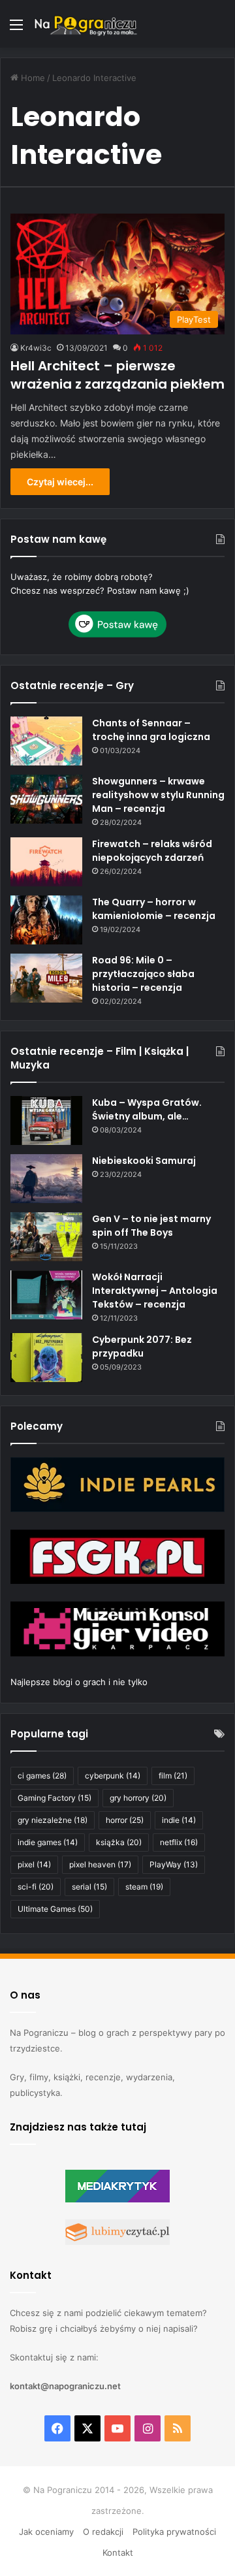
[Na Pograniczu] (85, 24)
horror (125, 1820)
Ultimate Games (55, 1909)
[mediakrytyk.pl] (117, 2199)
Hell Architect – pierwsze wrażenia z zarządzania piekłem (117, 375)
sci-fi (36, 1887)
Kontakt (118, 2552)
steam (144, 1887)
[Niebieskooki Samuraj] (46, 1179)
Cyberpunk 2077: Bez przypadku (142, 1346)
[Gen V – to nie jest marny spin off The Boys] (46, 1237)
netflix (179, 1842)
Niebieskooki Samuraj (144, 1161)
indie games (48, 1842)
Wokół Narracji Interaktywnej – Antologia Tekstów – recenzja (155, 1291)
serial (89, 1887)
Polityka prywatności (174, 2532)
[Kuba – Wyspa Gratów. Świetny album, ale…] (46, 1120)
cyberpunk (113, 1776)
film (173, 1776)
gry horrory (138, 1798)
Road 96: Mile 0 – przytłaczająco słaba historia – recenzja (143, 974)
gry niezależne (53, 1820)
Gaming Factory (55, 1798)
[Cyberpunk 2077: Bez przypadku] (46, 1358)
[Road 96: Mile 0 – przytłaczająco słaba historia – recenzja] (46, 978)
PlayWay (174, 1864)
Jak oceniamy (46, 2532)
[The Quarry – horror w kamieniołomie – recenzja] (46, 920)
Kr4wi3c (36, 348)
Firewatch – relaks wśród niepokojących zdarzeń (152, 851)
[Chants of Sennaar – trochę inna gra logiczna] (46, 741)
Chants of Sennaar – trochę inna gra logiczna (151, 730)
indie (179, 1820)
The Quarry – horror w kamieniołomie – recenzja (154, 909)
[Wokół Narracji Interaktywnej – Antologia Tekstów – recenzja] (46, 1295)
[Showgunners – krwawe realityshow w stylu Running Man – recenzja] (46, 799)
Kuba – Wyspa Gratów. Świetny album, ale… (147, 1109)
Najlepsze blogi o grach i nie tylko (79, 1682)
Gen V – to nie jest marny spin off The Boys (151, 1226)
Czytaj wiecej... (60, 482)
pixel (34, 1864)
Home (32, 78)
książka (119, 1842)
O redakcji (103, 2532)
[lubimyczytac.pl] (117, 2242)
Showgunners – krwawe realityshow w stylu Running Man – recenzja (158, 795)
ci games (42, 1776)
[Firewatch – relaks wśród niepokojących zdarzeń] (46, 862)
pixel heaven (100, 1864)
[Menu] (16, 29)
